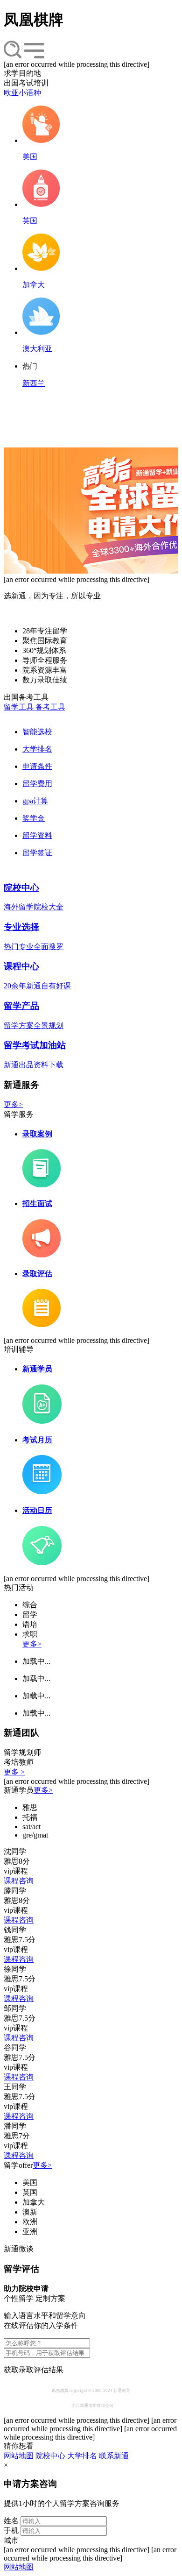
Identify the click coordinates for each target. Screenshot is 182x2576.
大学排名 (82, 2456)
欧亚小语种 (22, 93)
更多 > (14, 1772)
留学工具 (20, 707)
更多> (13, 1104)
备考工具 (50, 707)
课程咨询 (19, 1881)
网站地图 (19, 2456)
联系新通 (114, 2456)
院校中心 (50, 2456)
